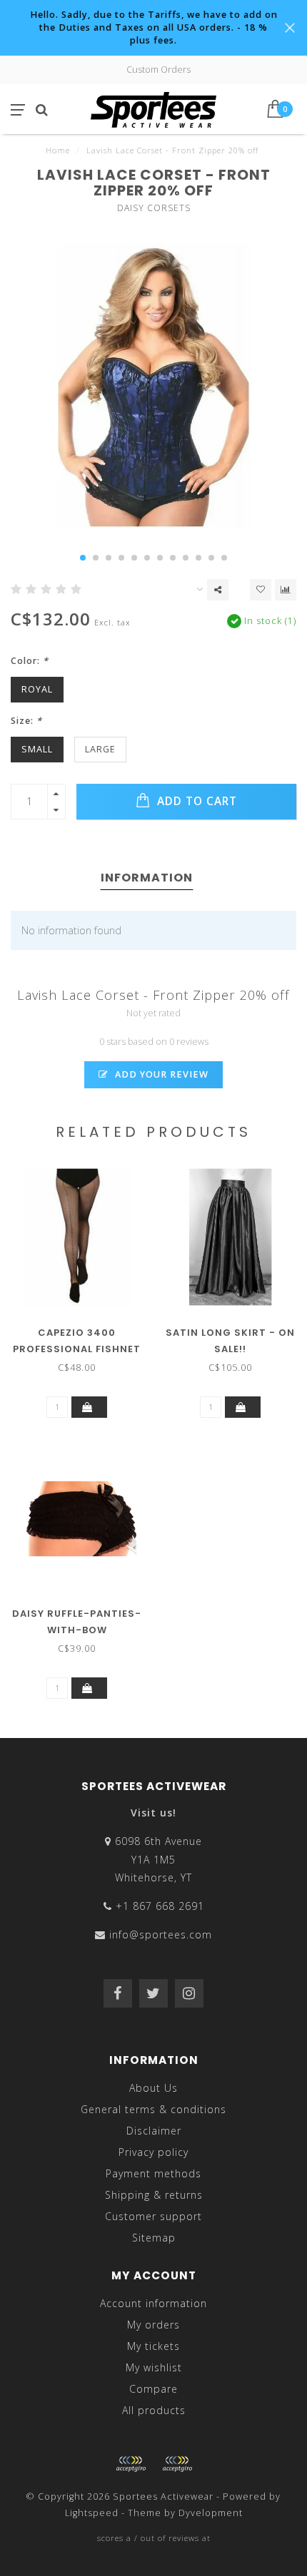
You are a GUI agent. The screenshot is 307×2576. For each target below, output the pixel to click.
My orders (153, 2325)
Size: (26, 721)
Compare (153, 2389)
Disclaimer (154, 2131)
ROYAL (37, 689)
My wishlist (154, 2367)
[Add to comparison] (286, 590)
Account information (153, 2303)
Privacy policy (153, 2152)
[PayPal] (177, 2464)
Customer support (153, 2216)
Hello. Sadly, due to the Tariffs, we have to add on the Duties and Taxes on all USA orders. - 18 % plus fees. (154, 27)
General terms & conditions (153, 2109)
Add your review (160, 1074)
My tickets (153, 2346)
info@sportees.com (161, 1934)
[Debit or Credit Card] (131, 2464)
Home (58, 150)
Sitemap (154, 2238)
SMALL (37, 749)
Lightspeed (92, 2513)
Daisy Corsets (154, 208)
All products (154, 2410)
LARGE (100, 749)
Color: (30, 661)
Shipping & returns (154, 2195)
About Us (153, 2088)
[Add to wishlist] (261, 590)
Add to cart (195, 801)
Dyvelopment (211, 2513)
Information (147, 878)
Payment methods (153, 2173)
